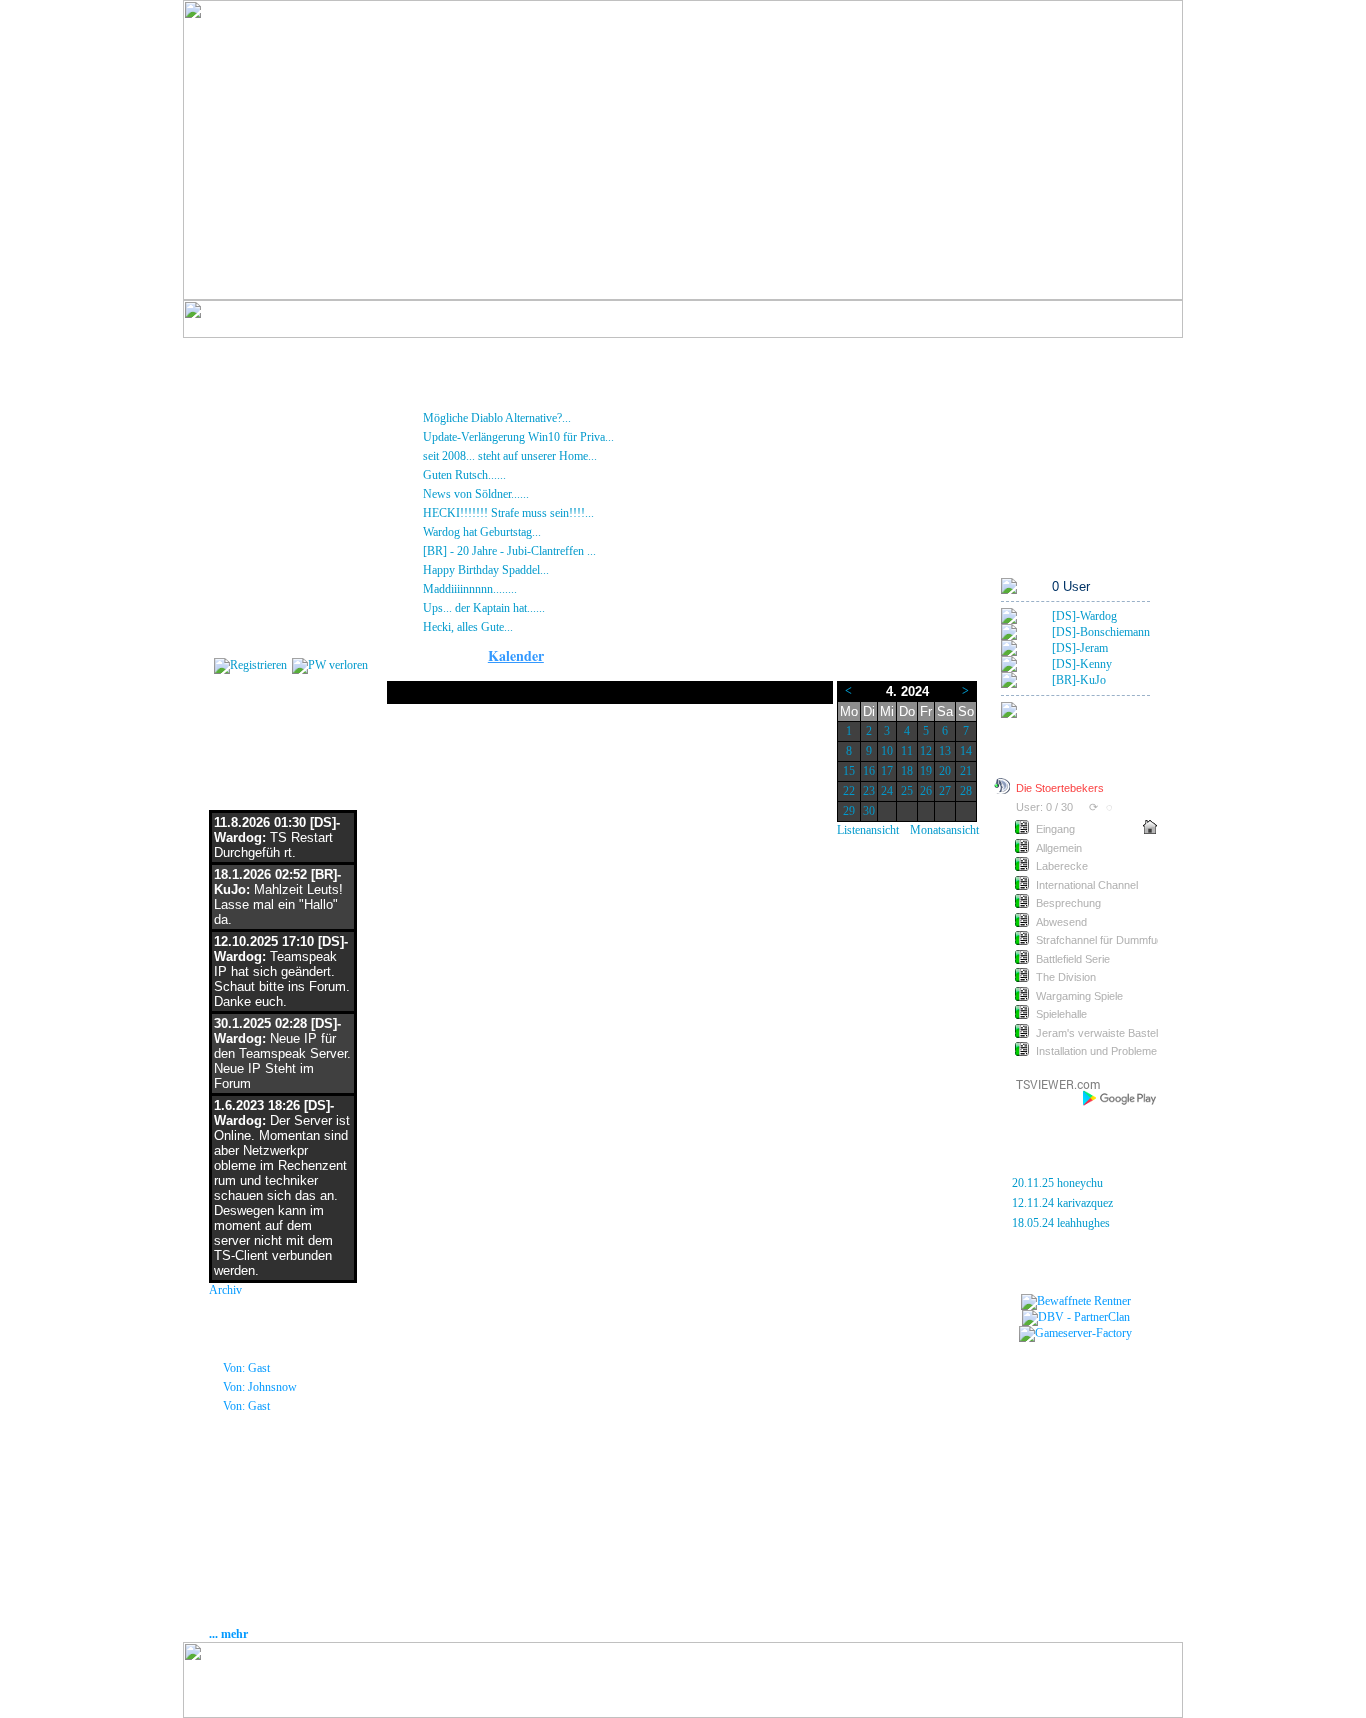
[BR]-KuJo (1079, 680)
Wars (1015, 447)
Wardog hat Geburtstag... (546, 532)
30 (869, 811)
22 (849, 791)
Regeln (234, 507)
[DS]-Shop (242, 447)
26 (926, 791)
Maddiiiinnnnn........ (540, 589)
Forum (233, 427)
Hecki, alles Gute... (532, 627)
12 (926, 751)
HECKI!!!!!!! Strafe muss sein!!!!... (573, 513)
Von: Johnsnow (260, 1387)
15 (849, 771)
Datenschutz (248, 567)
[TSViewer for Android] (1120, 1098)
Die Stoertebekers (1060, 788)
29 (849, 811)
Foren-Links (1031, 507)
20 (945, 771)
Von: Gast (246, 1368)
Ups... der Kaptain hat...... (551, 608)
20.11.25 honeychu (1057, 1183)
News (231, 407)
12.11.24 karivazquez (1062, 1203)
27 (945, 791)
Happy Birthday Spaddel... (568, 570)
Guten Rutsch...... (531, 475)
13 (945, 751)
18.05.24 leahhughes (1061, 1223)
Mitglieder (240, 467)
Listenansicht (868, 830)
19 (926, 771)
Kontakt (235, 587)
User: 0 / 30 (1044, 807)
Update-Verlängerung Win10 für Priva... (589, 437)
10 (887, 751)
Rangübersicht (1037, 487)
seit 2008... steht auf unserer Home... (577, 456)
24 (887, 791)
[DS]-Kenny (1082, 664)
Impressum (244, 547)
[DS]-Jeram (1080, 648)
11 (907, 751)
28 (966, 791)
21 (966, 771)
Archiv (225, 1290)
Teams (1018, 407)
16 (869, 771)
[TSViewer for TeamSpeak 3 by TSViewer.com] (1050, 1088)
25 (907, 791)
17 (887, 771)
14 (966, 751)
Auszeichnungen (1042, 467)
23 (869, 791)
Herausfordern (1037, 427)
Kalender (238, 527)
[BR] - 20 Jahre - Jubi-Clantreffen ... (576, 551)
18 (907, 771)
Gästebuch (244, 487)
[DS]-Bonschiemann (1101, 632)
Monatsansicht (944, 830)
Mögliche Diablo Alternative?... (567, 418)
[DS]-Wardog (1084, 616)
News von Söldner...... (546, 494)
